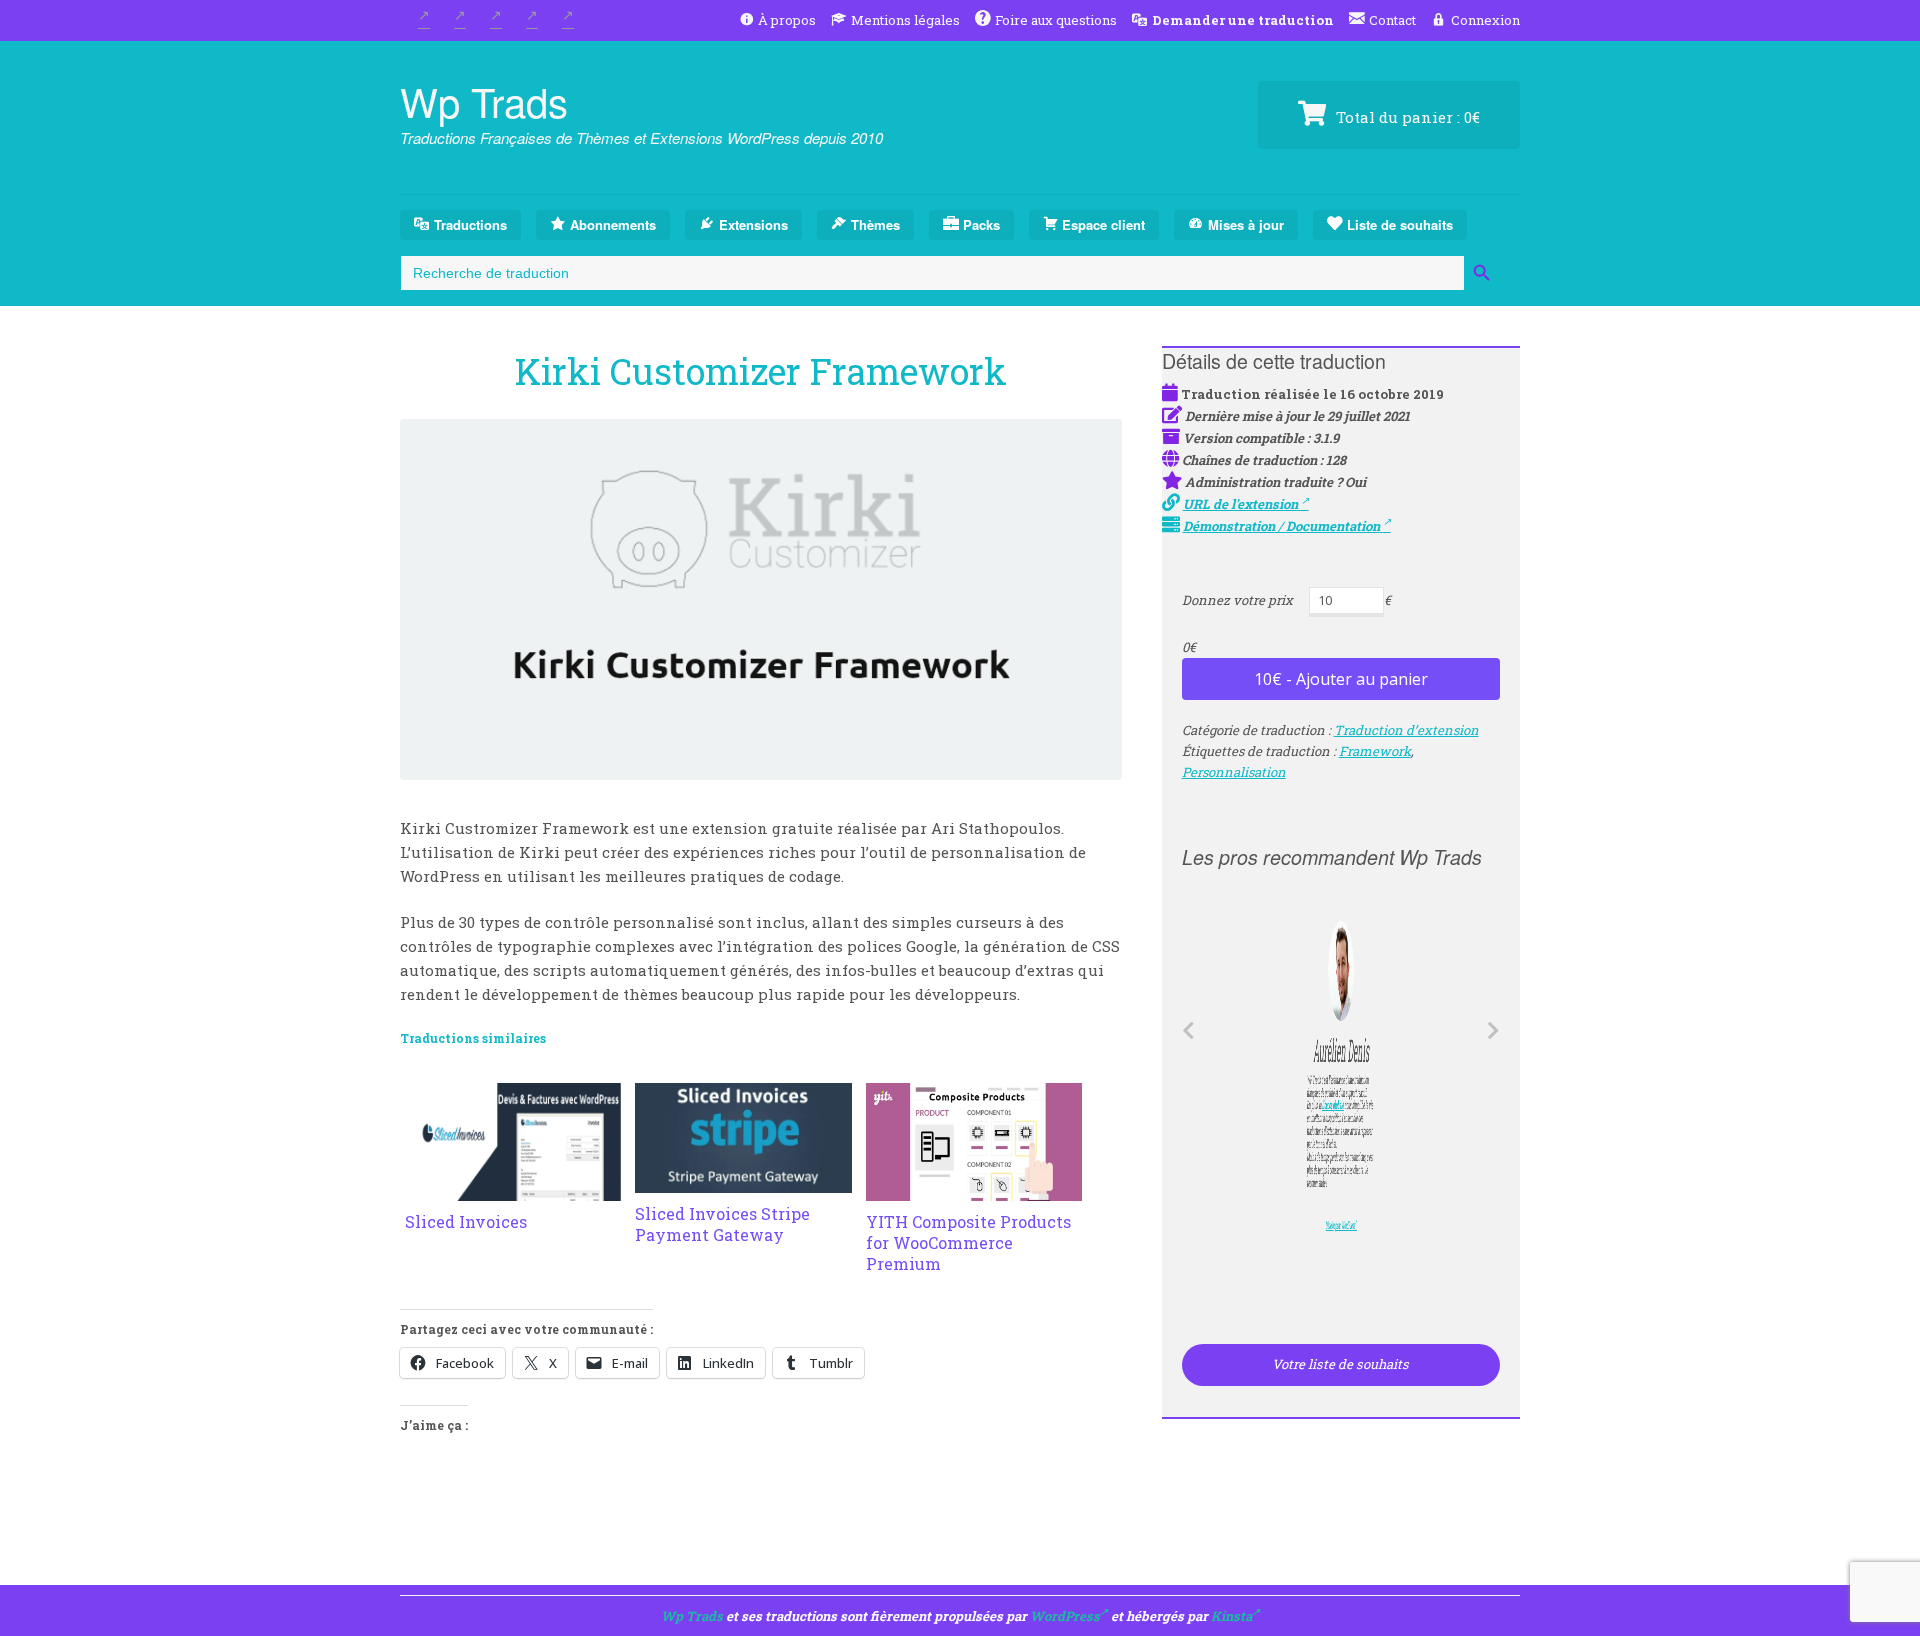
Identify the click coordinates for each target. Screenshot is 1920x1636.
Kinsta (1231, 1616)
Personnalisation (1234, 772)
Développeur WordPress (1337, 1226)
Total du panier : (1406, 117)
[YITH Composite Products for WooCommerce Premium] (974, 1189)
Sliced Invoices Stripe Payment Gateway (722, 1224)
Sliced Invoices (466, 1221)
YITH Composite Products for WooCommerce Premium (968, 1242)
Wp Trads (484, 100)
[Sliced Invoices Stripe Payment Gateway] (743, 1181)
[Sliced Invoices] (513, 1189)
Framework (1375, 751)
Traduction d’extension (1406, 730)
